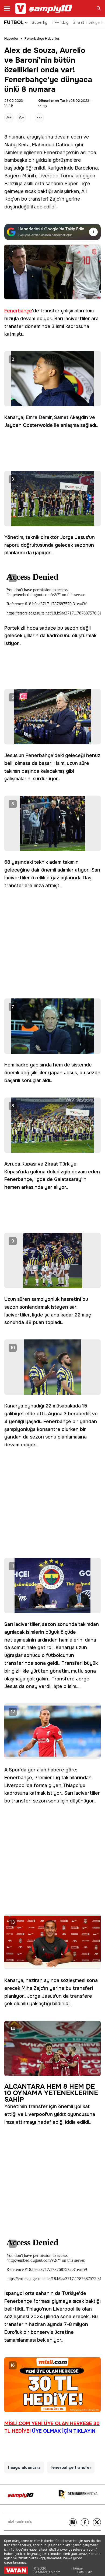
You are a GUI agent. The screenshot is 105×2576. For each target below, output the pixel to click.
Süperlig (40, 22)
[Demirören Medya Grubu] (78, 2495)
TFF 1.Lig (60, 22)
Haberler (11, 39)
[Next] (73, 2522)
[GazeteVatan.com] (16, 2570)
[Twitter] (97, 2522)
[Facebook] (85, 2522)
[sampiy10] (21, 2495)
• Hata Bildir (84, 2572)
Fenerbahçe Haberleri (42, 39)
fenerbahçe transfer (71, 2467)
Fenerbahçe (57, 153)
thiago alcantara (24, 2467)
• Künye (77, 2569)
